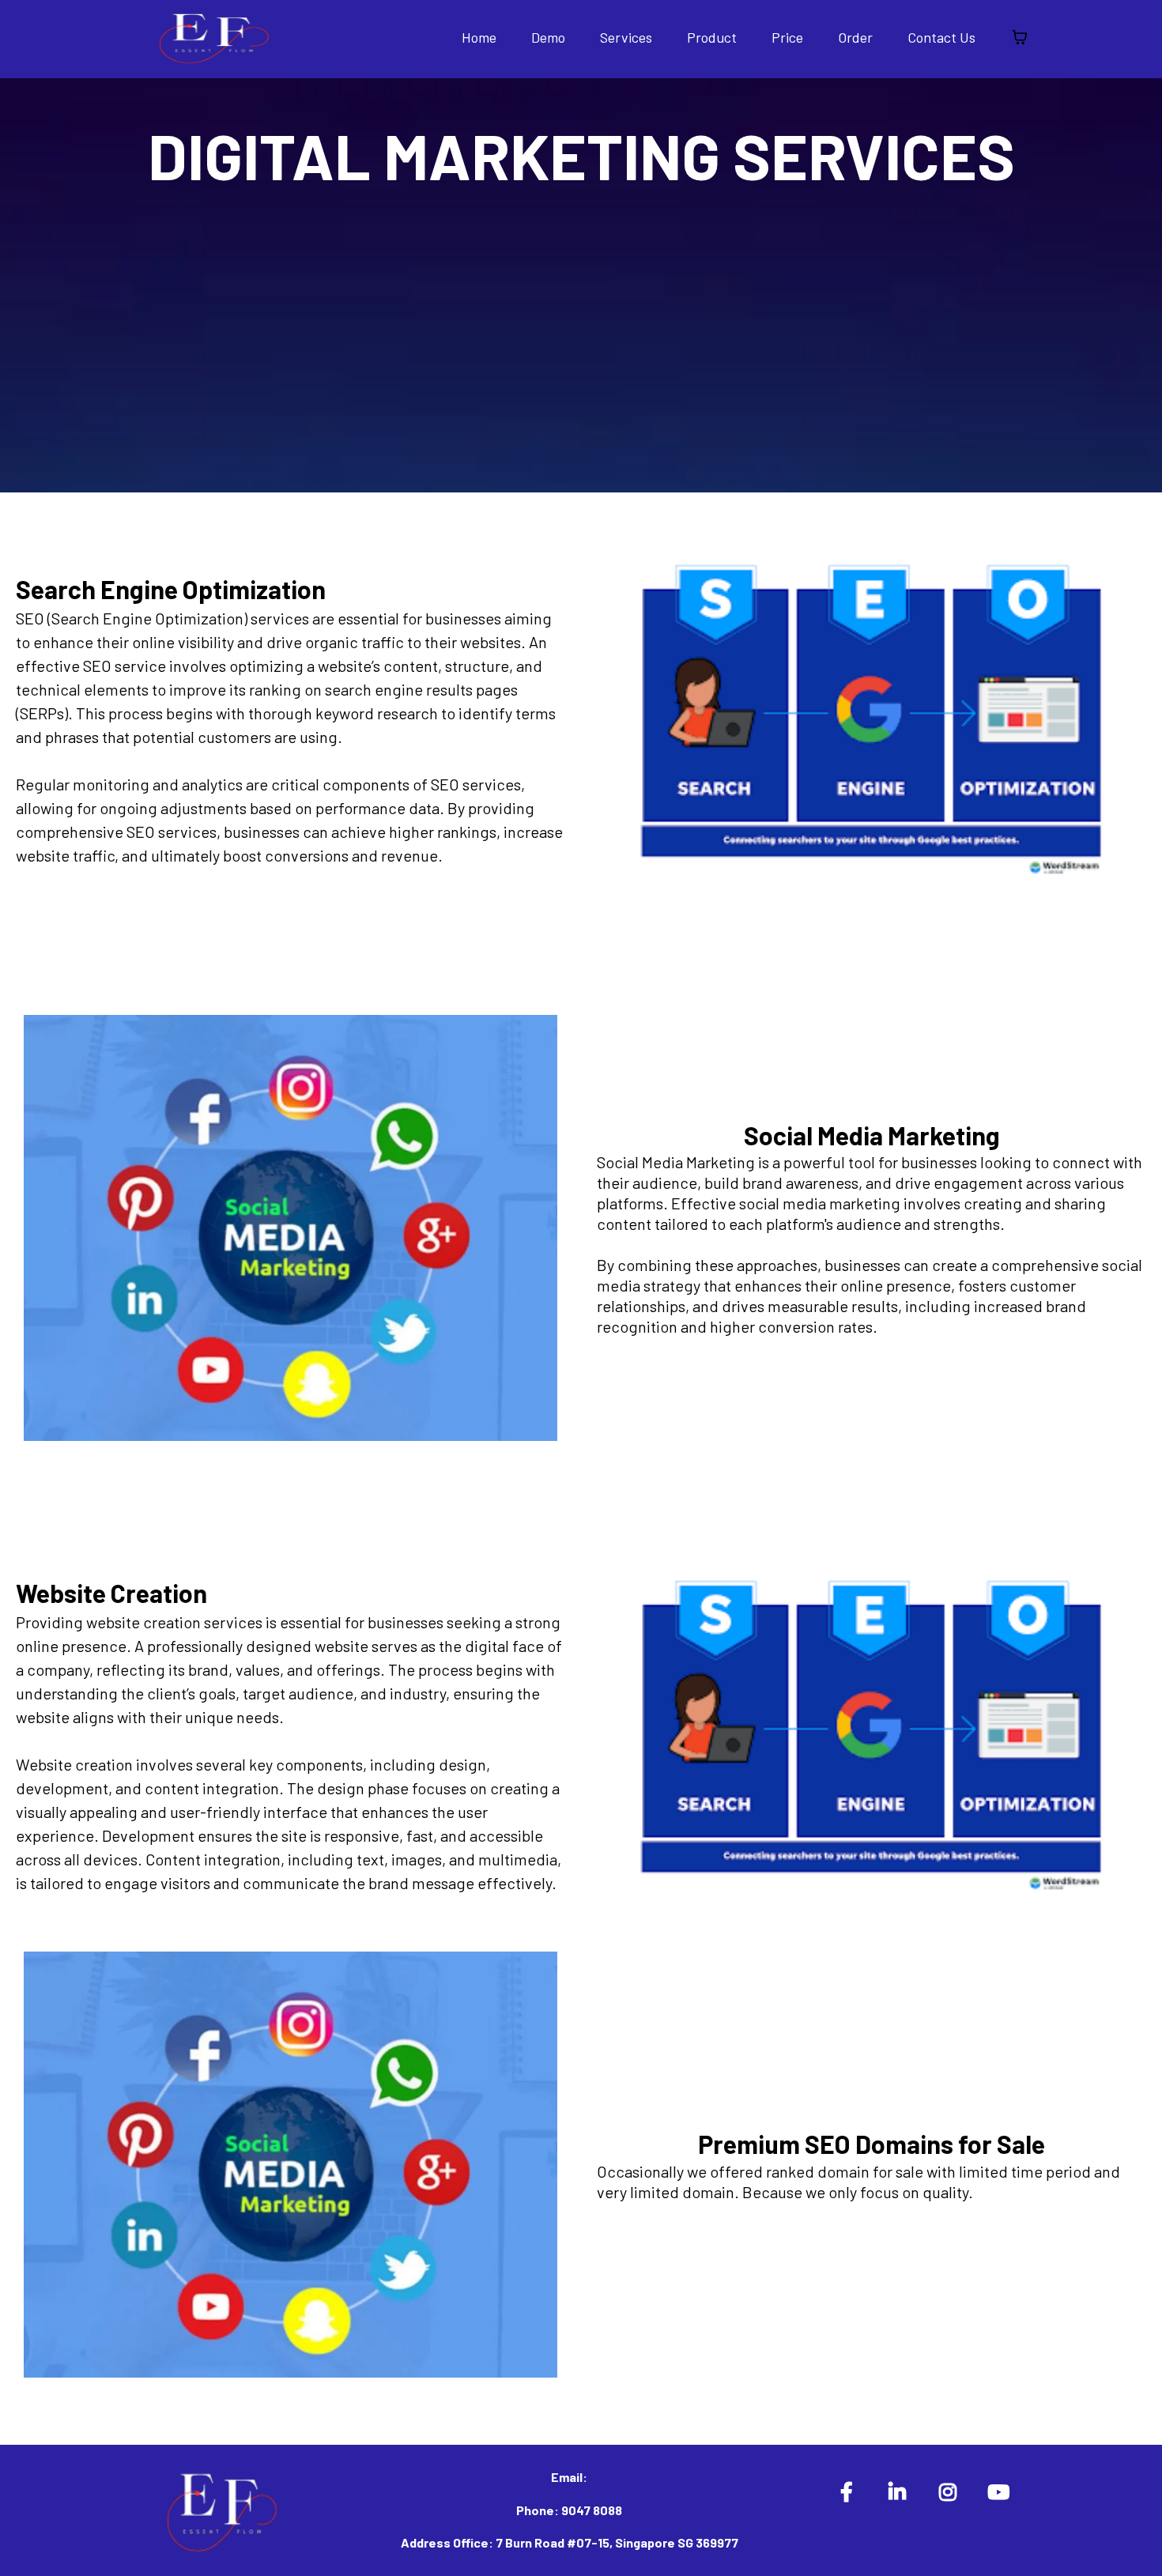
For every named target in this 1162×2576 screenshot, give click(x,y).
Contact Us (941, 37)
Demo (548, 37)
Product (712, 37)
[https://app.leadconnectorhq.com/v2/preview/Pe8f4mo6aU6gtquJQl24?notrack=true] (213, 35)
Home (479, 37)
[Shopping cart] (1020, 37)
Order (855, 37)
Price (787, 37)
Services (626, 37)
